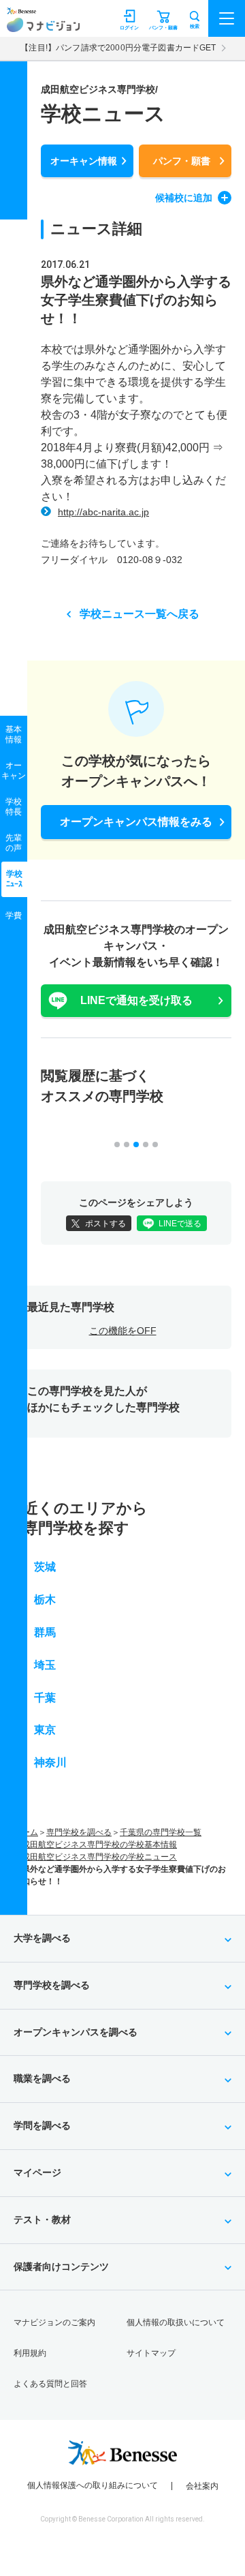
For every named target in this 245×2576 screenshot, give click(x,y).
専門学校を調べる (79, 1832)
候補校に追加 (184, 198)
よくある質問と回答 (50, 2384)
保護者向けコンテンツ (61, 2267)
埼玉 (45, 1665)
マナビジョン (43, 25)
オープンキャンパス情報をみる (136, 822)
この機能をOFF (123, 1331)
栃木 (45, 1600)
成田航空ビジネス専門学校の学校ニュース (99, 1857)
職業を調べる (42, 2078)
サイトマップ (151, 2353)
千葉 (45, 1698)
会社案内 (202, 2486)
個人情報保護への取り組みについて (93, 2485)
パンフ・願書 (182, 161)
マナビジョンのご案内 (54, 2322)
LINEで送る (180, 1224)
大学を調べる (42, 1938)
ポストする (105, 1224)
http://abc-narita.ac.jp (103, 512)
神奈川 (50, 1762)
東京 (45, 1730)
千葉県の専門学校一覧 (161, 1832)
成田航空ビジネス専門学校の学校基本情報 (99, 1845)
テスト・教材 (42, 2219)
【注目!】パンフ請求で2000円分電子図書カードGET (118, 48)
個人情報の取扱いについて (176, 2322)
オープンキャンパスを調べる (76, 2032)
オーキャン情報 (84, 161)
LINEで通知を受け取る (136, 1000)
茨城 (45, 1567)
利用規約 (30, 2353)
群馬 (45, 1632)
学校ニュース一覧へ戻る (140, 614)
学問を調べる (42, 2125)
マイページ (37, 2172)
